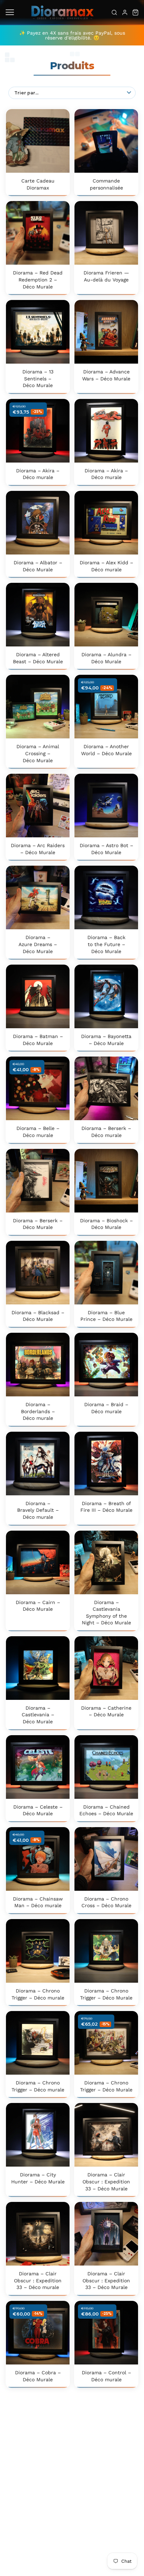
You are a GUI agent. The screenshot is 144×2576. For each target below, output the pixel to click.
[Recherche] (114, 12)
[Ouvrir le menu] (10, 12)
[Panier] (135, 12)
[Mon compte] (125, 12)
